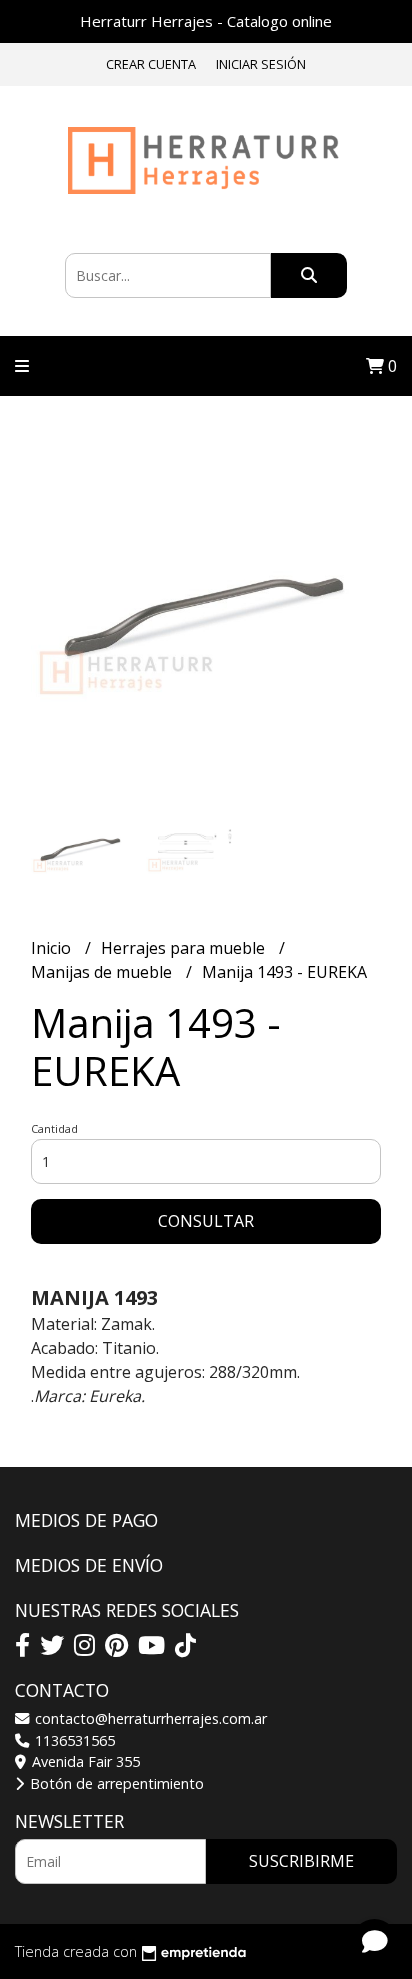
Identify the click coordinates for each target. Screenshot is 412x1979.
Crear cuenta (151, 64)
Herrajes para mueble (185, 948)
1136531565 (73, 1740)
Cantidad (54, 1128)
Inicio (53, 948)
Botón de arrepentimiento (115, 1783)
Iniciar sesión (261, 64)
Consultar (206, 1221)
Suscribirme (301, 1861)
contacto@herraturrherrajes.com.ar (149, 1718)
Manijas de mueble (103, 972)
